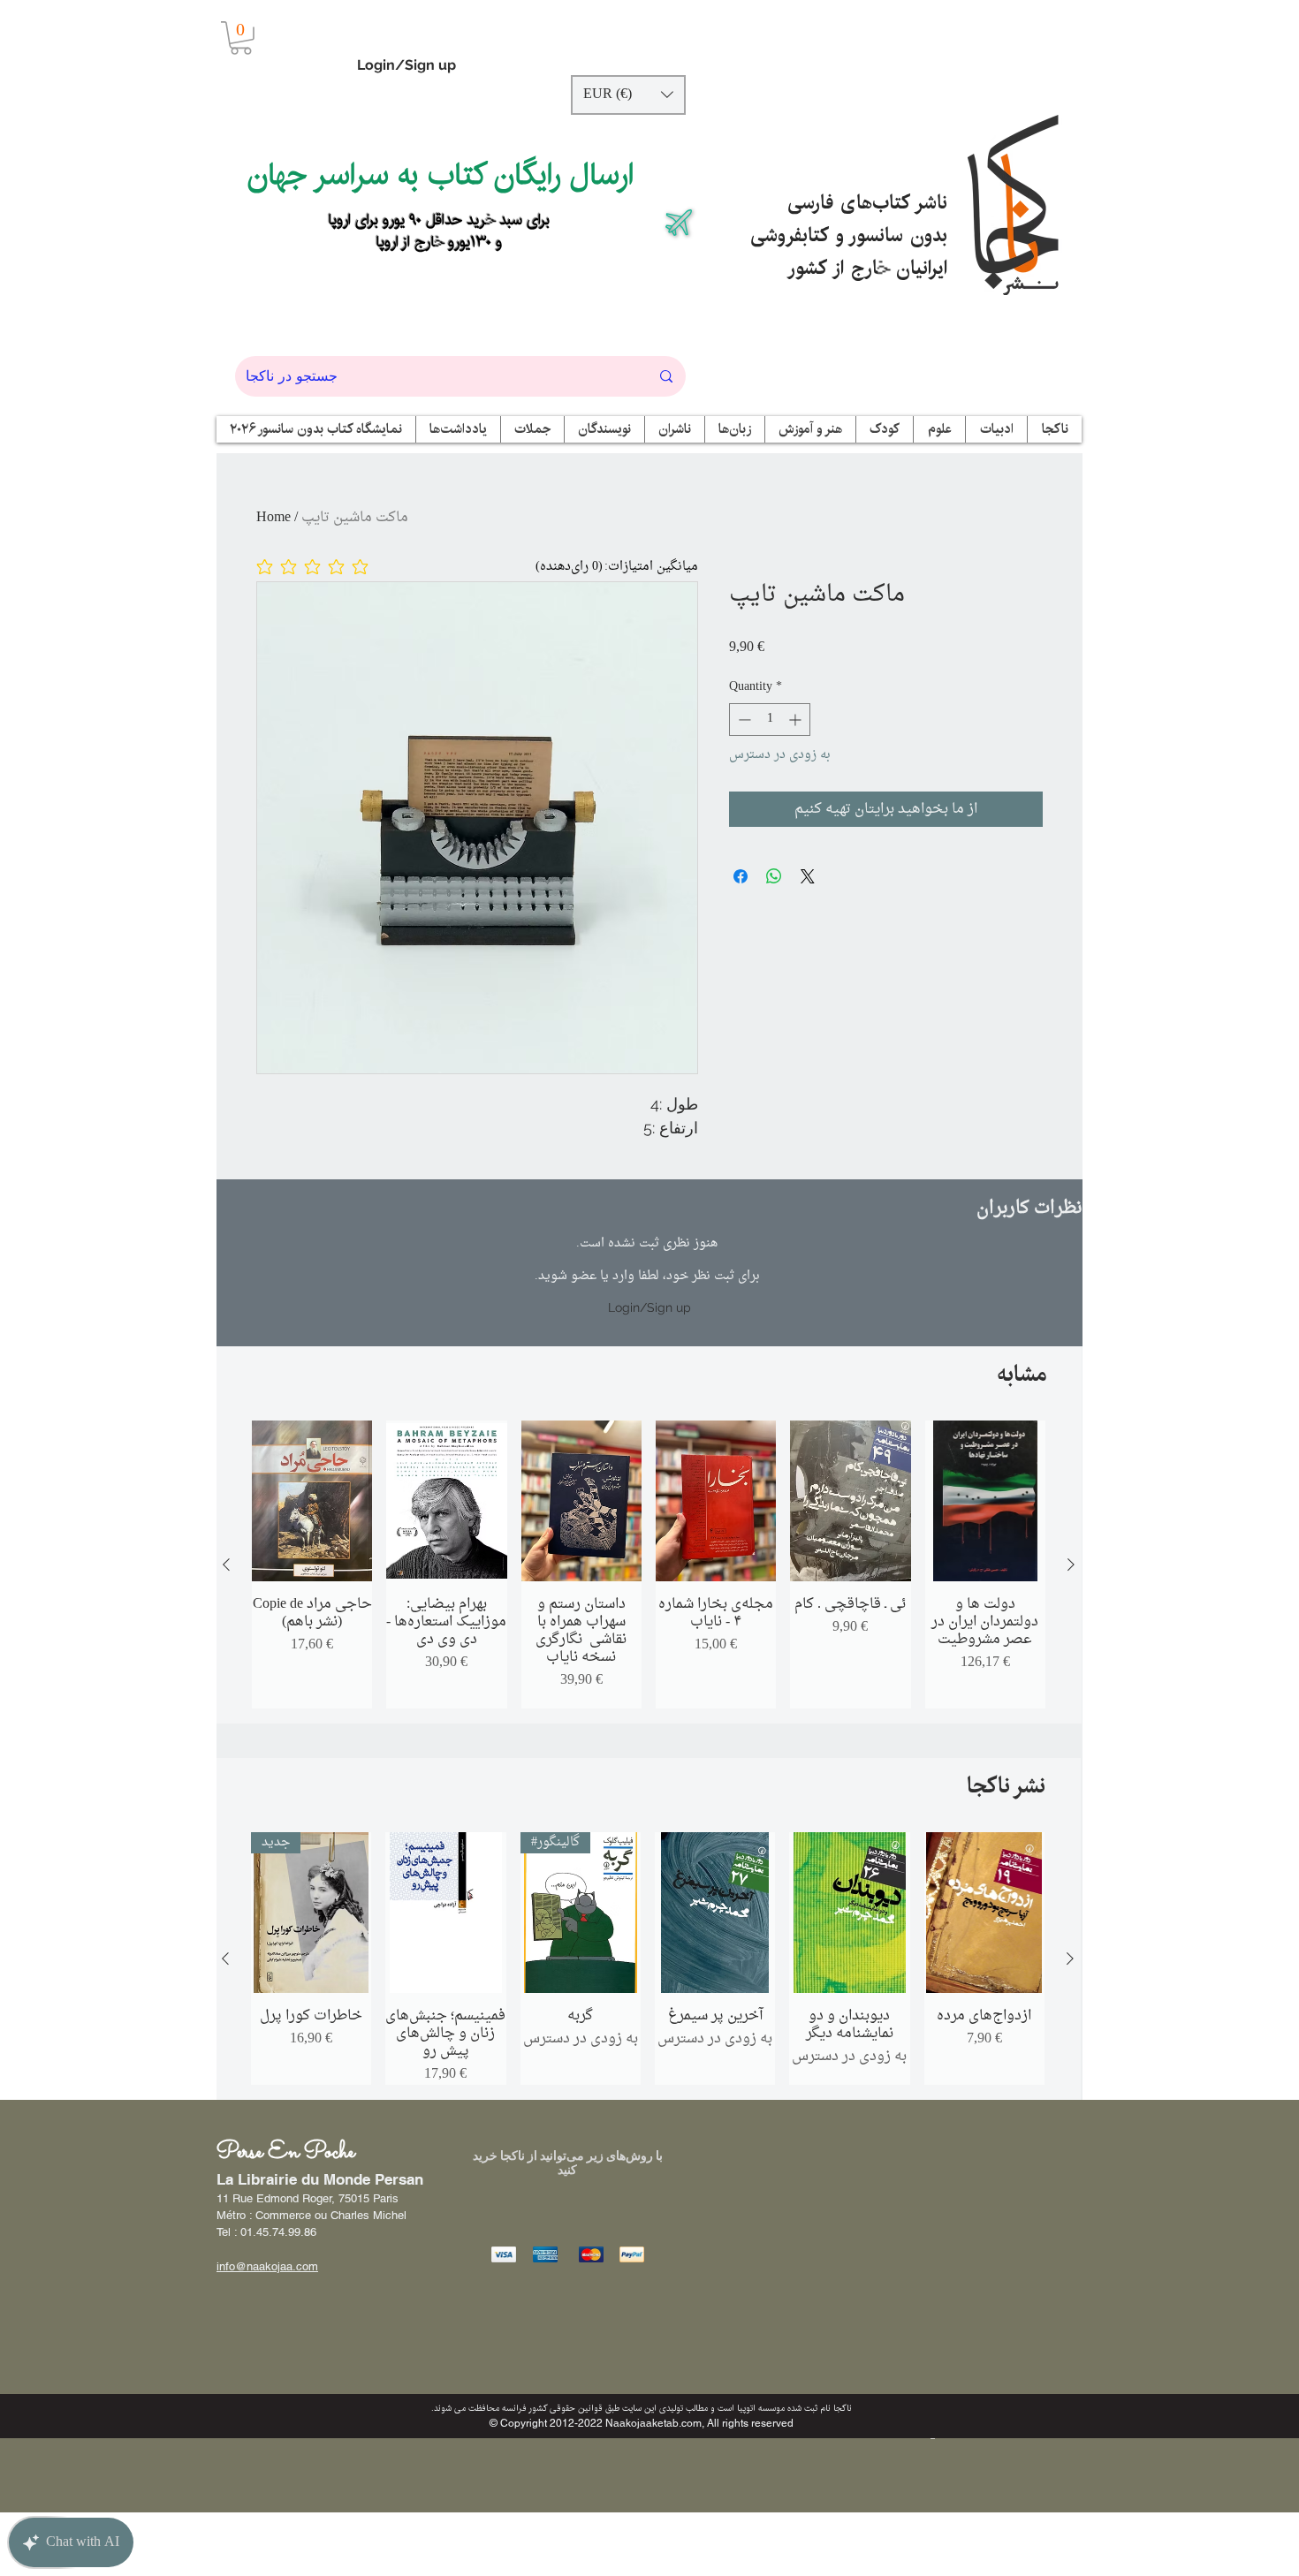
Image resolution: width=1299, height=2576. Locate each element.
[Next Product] (1071, 1565)
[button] (241, 38)
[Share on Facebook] (741, 876)
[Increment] (797, 720)
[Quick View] (312, 1501)
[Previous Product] (226, 1565)
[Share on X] (808, 876)
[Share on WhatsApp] (774, 876)
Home (273, 518)
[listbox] (628, 95)
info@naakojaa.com (267, 2266)
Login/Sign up (406, 65)
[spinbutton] (770, 720)
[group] (649, 1565)
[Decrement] (743, 720)
